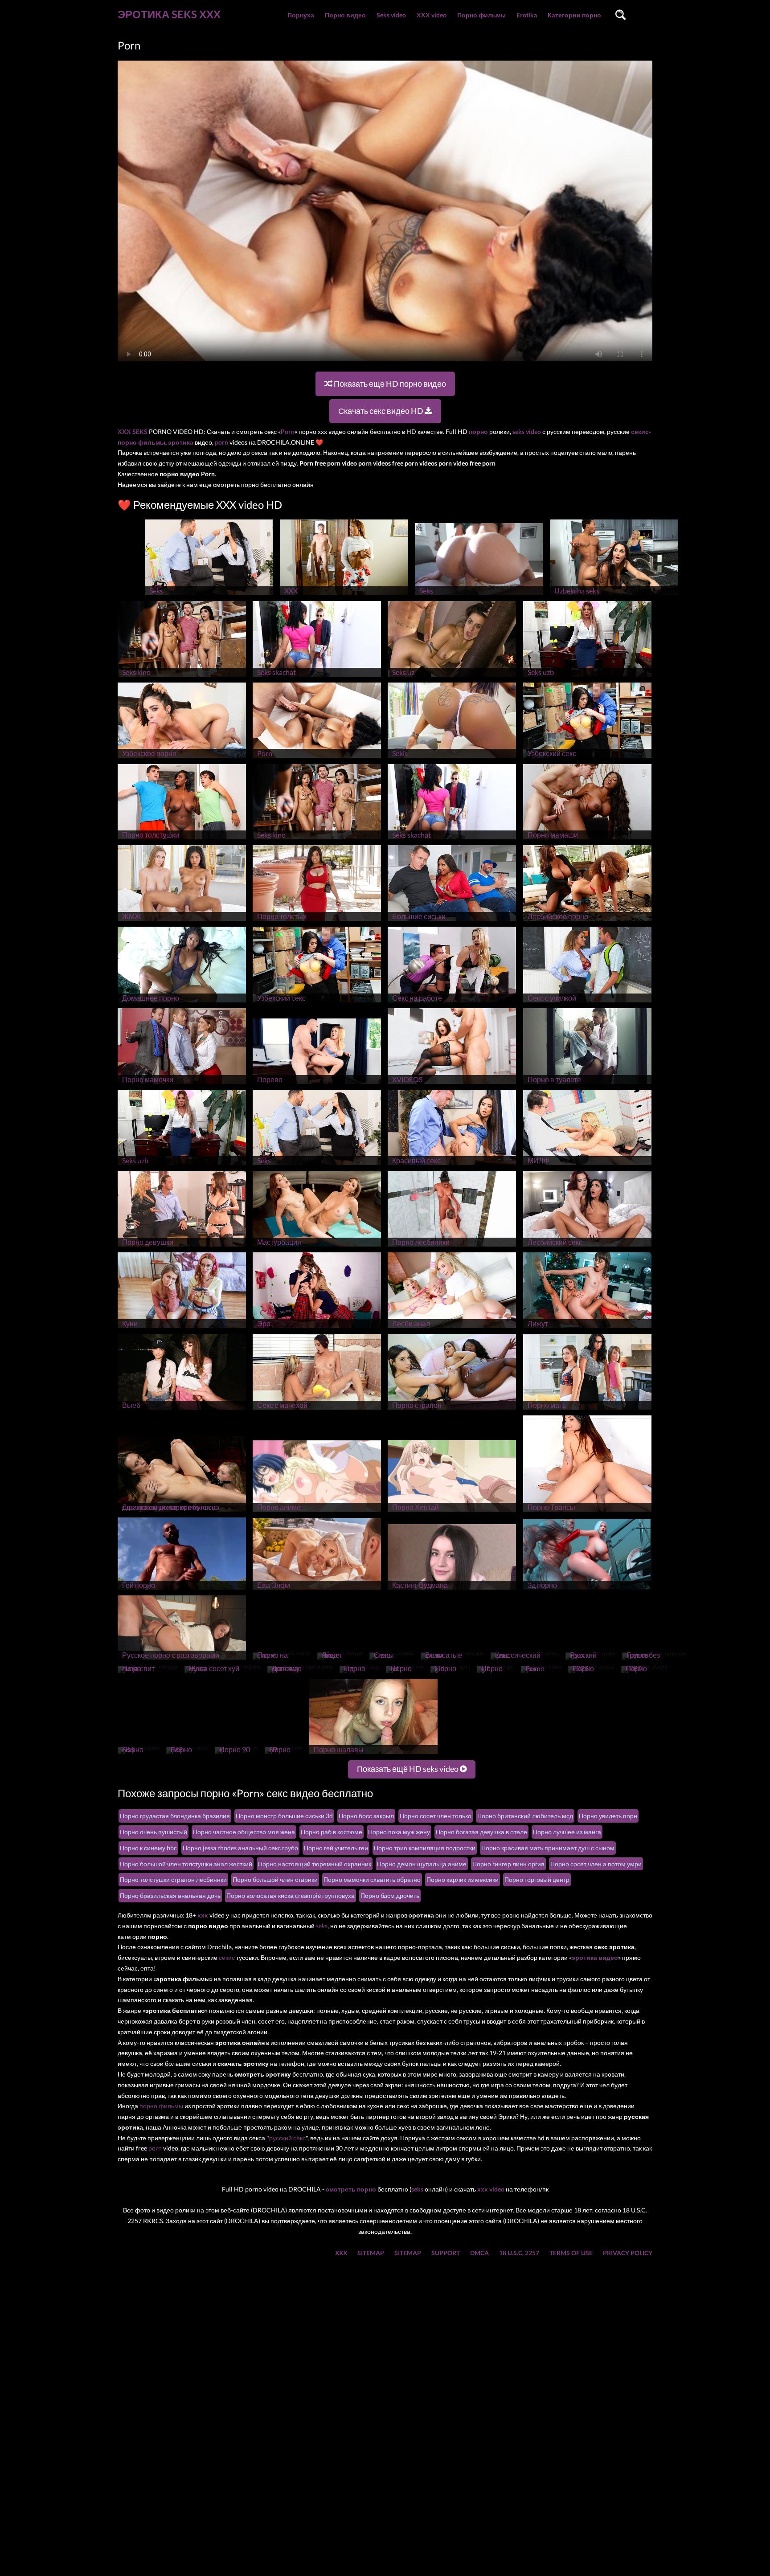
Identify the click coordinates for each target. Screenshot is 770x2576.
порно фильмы (161, 2106)
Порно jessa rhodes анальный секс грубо (240, 1848)
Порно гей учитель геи (336, 1848)
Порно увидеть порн (608, 1816)
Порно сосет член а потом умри (596, 1864)
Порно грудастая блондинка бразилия (175, 1816)
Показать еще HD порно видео (389, 384)
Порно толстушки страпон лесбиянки (173, 1879)
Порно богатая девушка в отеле (481, 1832)
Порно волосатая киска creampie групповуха (291, 1895)
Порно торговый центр (537, 1879)
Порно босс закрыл (366, 1816)
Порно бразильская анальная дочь (170, 1895)
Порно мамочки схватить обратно (372, 1879)
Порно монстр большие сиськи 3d (284, 1816)
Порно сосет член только (436, 1816)
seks (322, 1926)
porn (155, 2148)
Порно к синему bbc (148, 1848)
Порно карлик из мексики (463, 1879)
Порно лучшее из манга (567, 1832)
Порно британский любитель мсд (525, 1816)
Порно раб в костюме (332, 1832)
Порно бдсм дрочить (390, 1895)
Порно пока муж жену (399, 1832)
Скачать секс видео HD (381, 411)
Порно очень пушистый (154, 1832)
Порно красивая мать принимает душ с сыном (548, 1848)
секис (227, 1957)
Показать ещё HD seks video (408, 1769)
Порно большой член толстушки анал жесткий (186, 1864)
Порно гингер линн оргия (508, 1864)
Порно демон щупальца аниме (422, 1864)
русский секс (287, 2138)
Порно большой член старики (275, 1879)
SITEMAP (371, 2253)
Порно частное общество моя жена (244, 1832)
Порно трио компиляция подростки (425, 1848)
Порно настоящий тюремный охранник (315, 1864)
